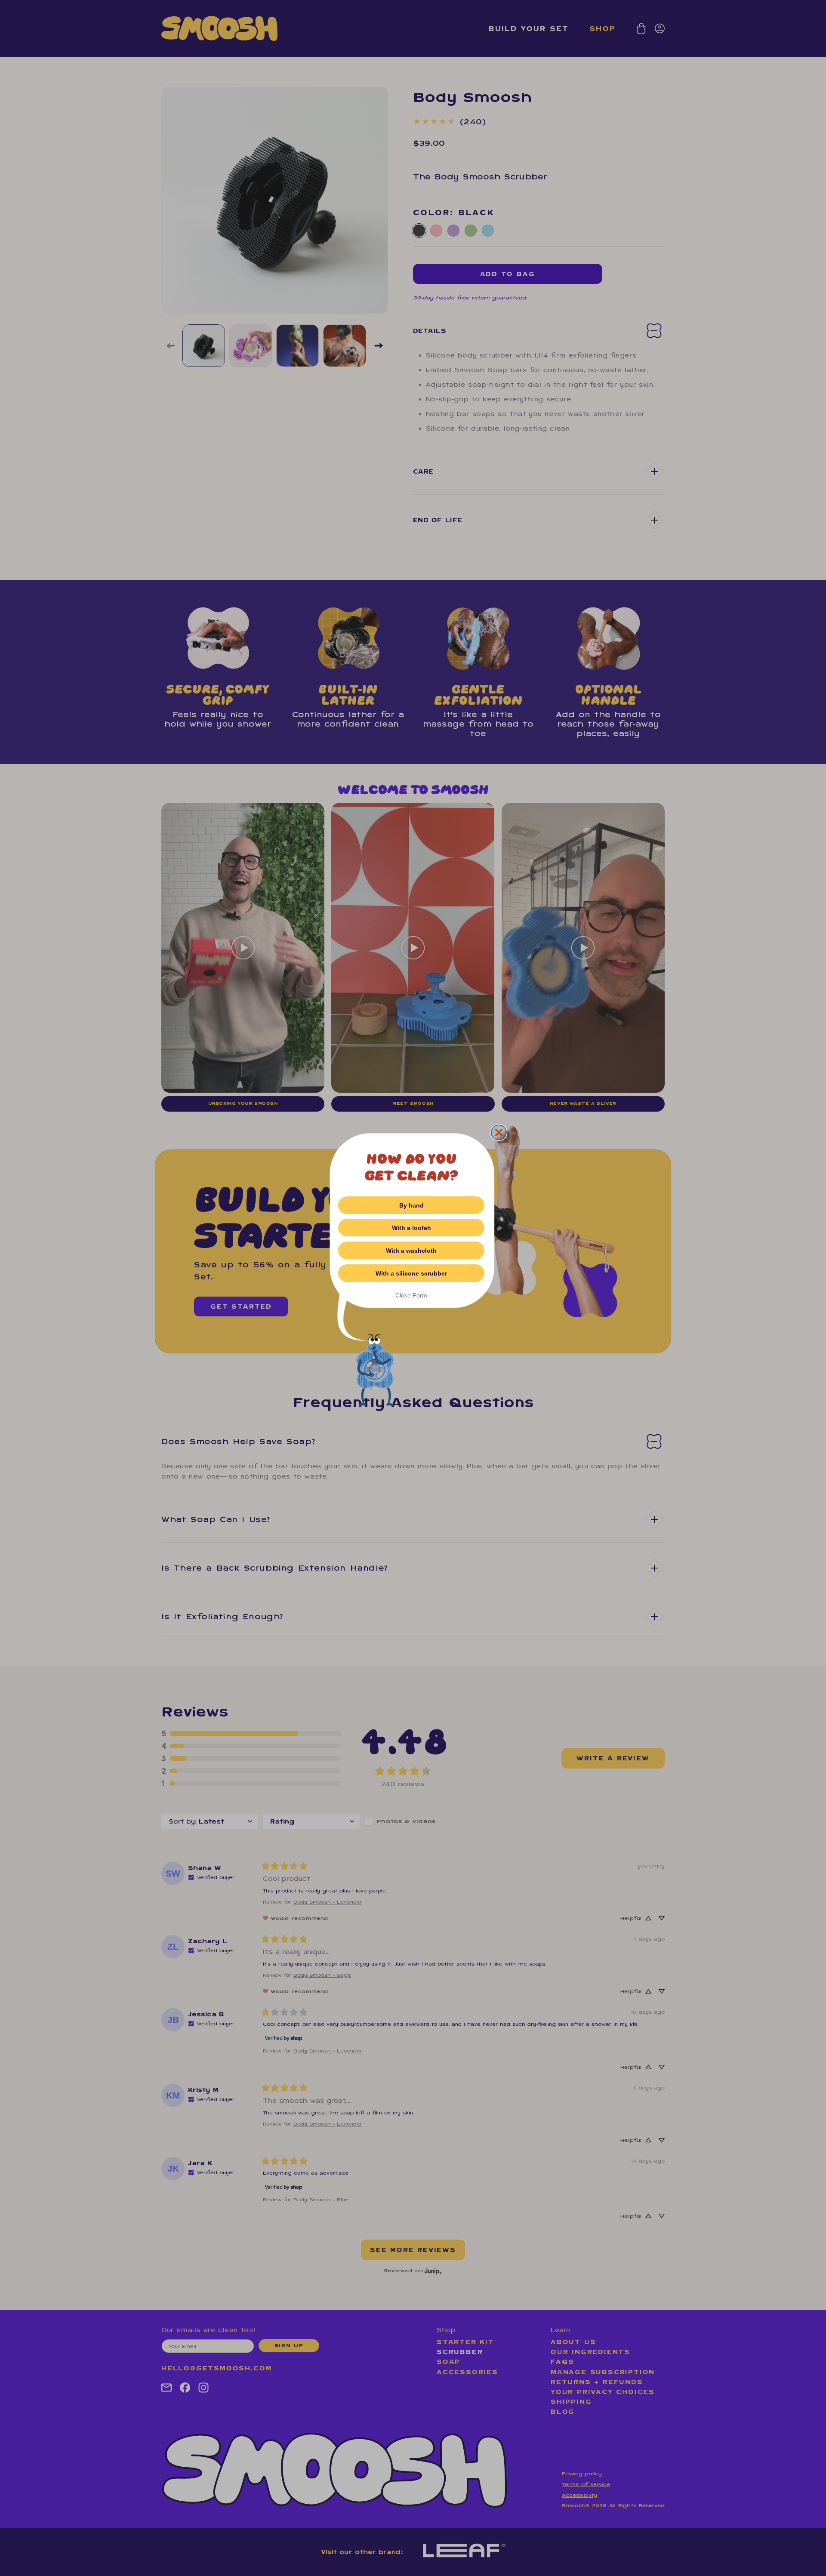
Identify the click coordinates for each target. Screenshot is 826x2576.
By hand (411, 1205)
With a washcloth (411, 1251)
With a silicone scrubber (411, 1273)
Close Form (411, 1295)
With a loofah (411, 1228)
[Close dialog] (499, 1132)
